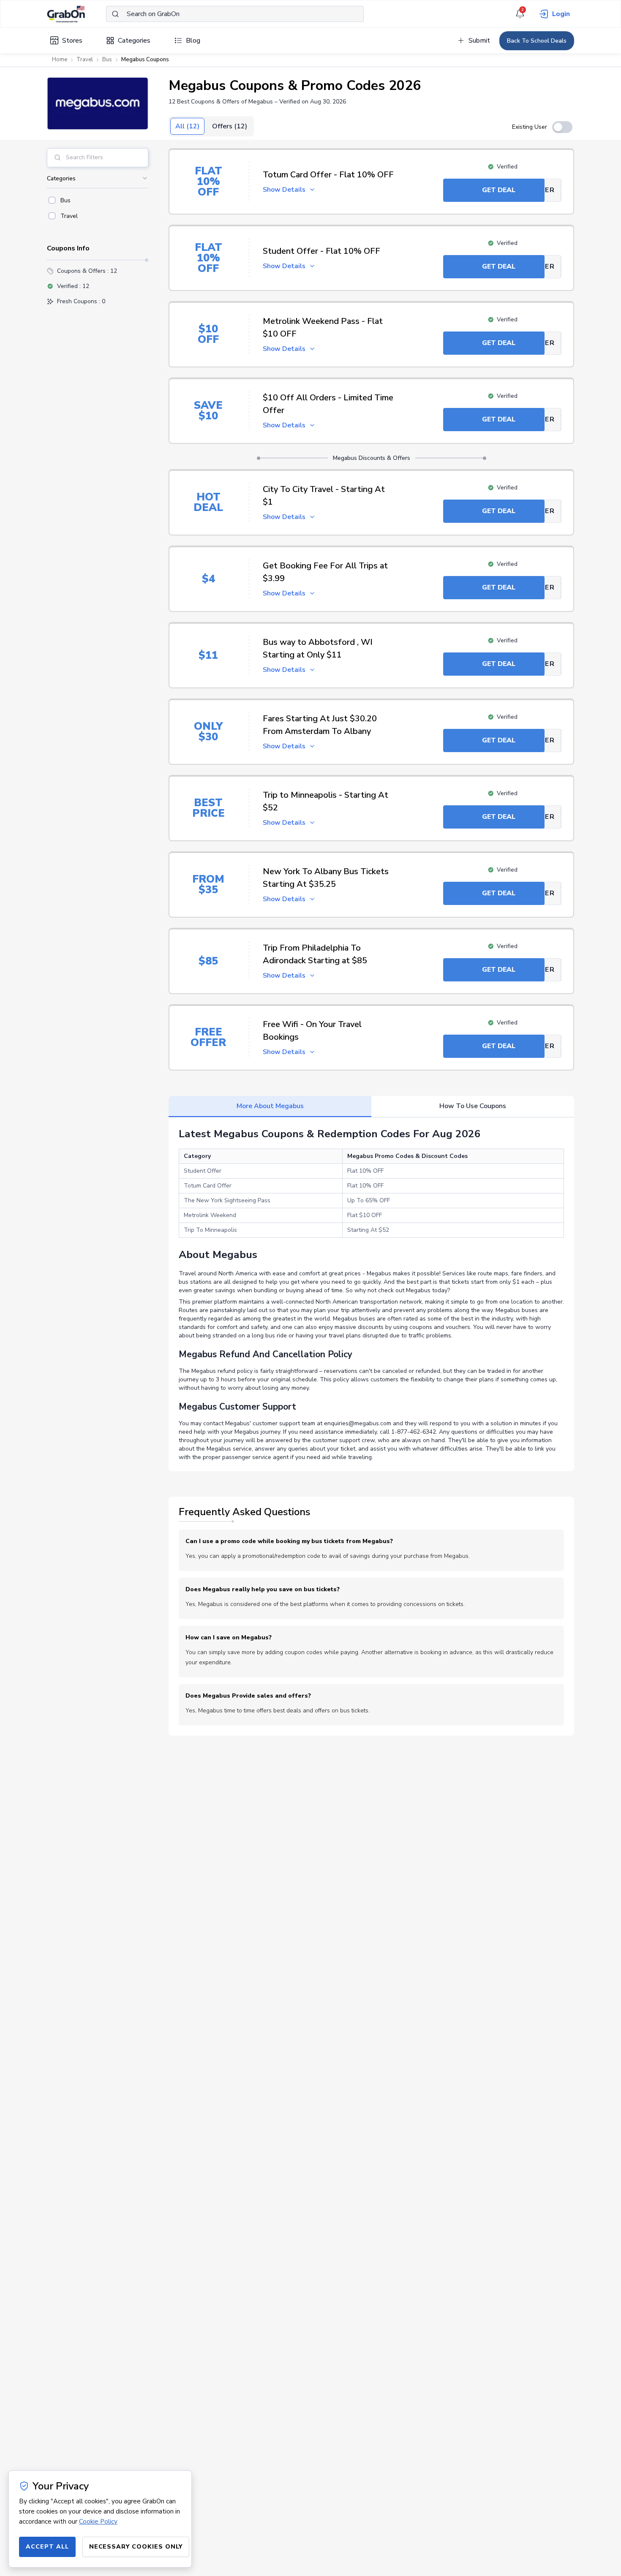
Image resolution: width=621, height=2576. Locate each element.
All (187, 126)
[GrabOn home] (76, 14)
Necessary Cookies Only (136, 2547)
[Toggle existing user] (562, 127)
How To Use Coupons (473, 1106)
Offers (230, 126)
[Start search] (115, 14)
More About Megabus (270, 1106)
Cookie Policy (98, 2522)
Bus (107, 60)
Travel (85, 60)
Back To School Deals (537, 41)
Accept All (47, 2547)
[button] (98, 103)
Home (60, 60)
